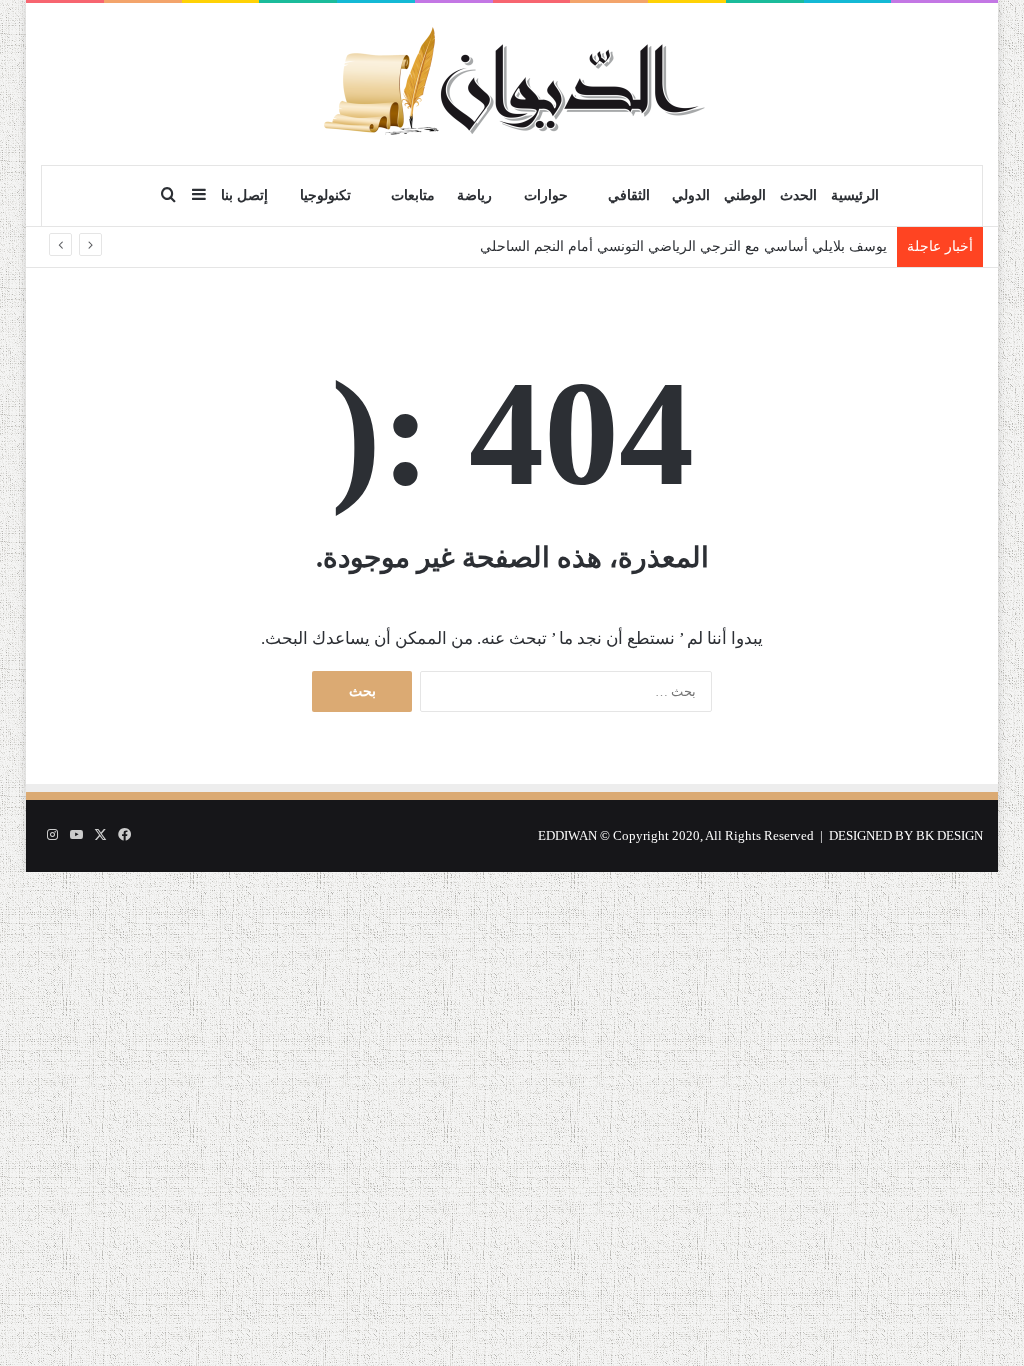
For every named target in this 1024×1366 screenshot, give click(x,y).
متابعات (413, 195)
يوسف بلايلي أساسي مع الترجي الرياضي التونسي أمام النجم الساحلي (683, 246)
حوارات (546, 195)
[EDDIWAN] (512, 83)
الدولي (691, 195)
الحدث (798, 195)
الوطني (745, 195)
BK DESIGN (949, 835)
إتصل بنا (244, 195)
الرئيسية (855, 195)
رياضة (474, 195)
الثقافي (629, 195)
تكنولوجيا (325, 195)
